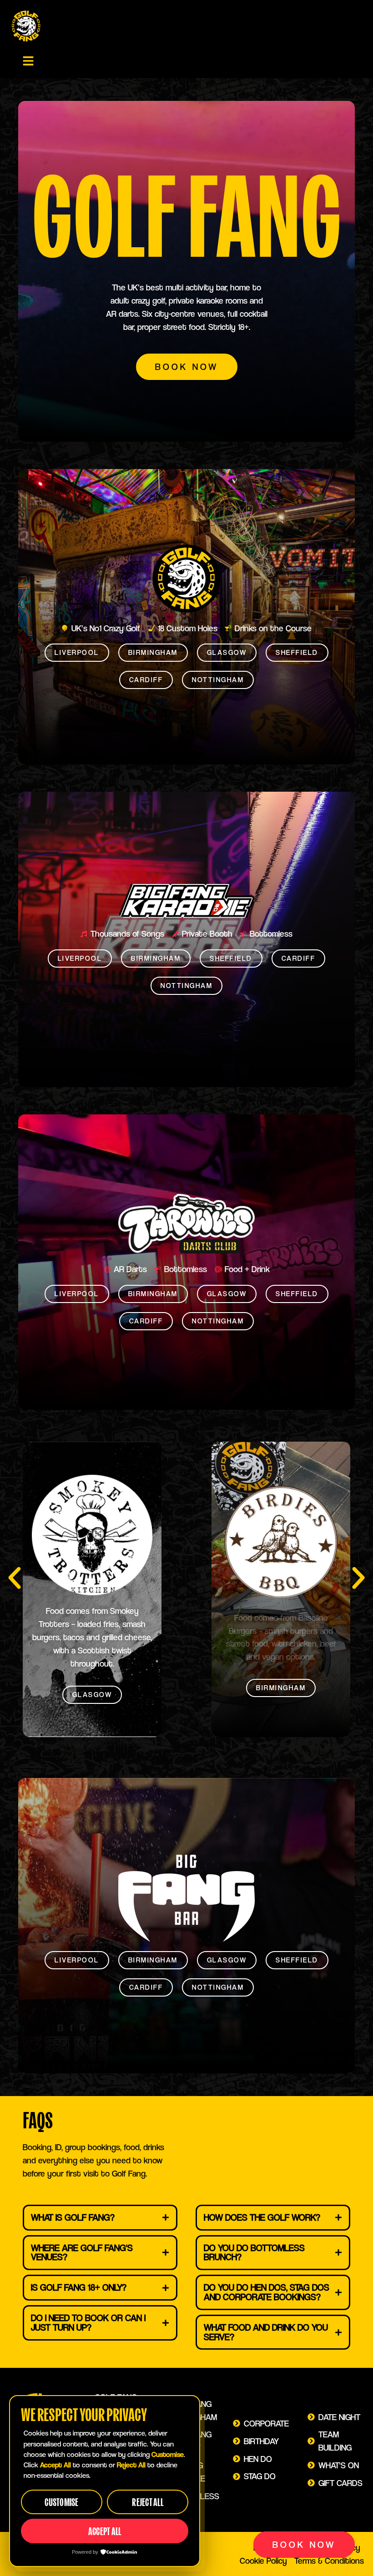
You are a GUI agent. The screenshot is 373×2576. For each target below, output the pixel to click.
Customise (61, 2502)
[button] (28, 61)
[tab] (100, 2218)
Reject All (148, 2502)
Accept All (105, 2531)
